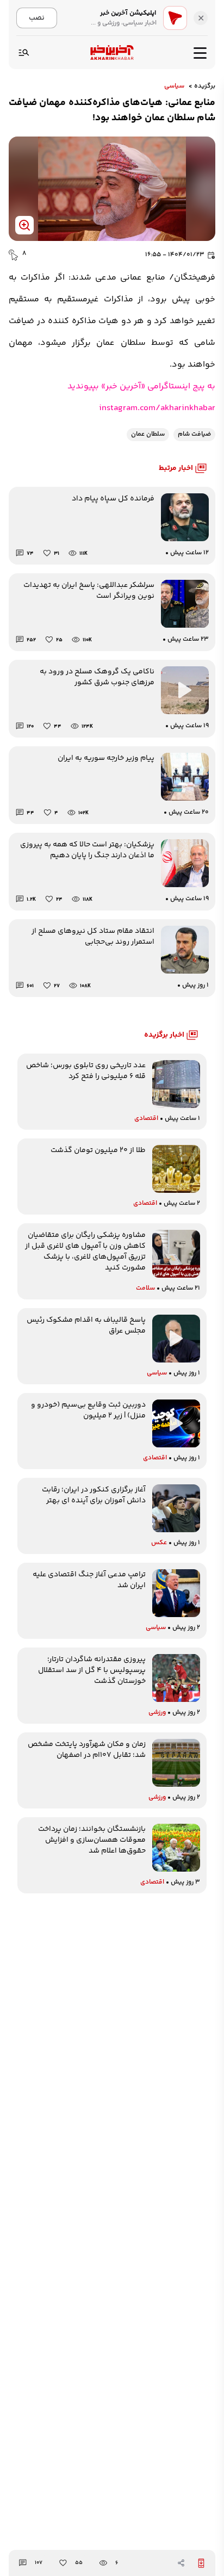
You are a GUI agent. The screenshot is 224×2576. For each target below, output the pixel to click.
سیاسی (174, 86)
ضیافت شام (194, 434)
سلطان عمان (148, 434)
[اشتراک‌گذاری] (181, 2563)
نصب (37, 18)
